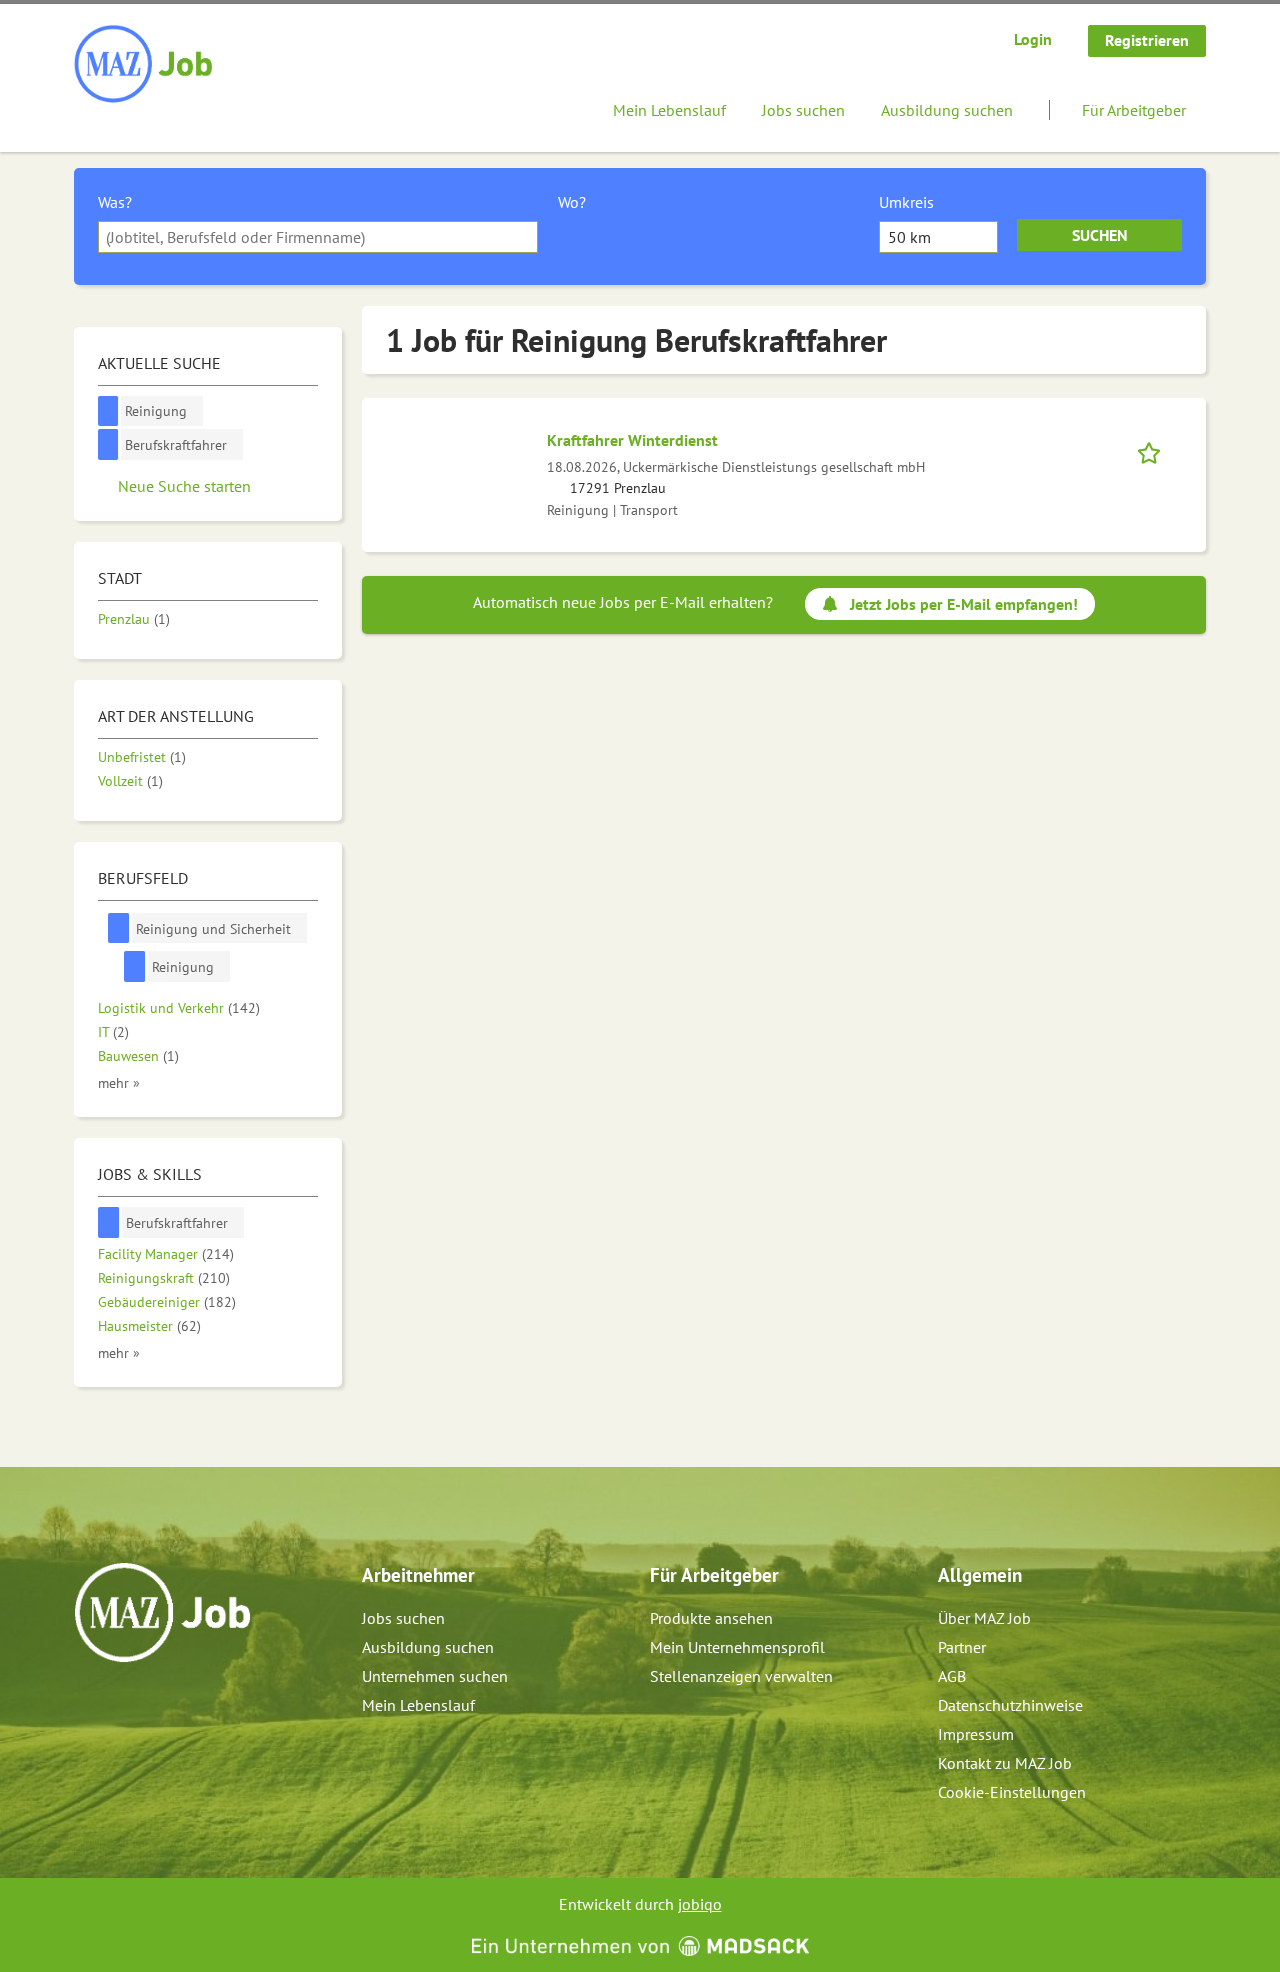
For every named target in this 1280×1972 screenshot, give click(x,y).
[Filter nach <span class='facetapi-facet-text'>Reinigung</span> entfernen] (108, 411)
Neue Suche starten (184, 486)
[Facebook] (90, 1705)
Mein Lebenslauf (669, 110)
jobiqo (700, 1904)
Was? (115, 202)
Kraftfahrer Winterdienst (632, 440)
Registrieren (1147, 40)
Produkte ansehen (711, 1618)
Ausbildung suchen (947, 110)
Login (1033, 39)
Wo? (572, 202)
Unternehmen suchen (435, 1676)
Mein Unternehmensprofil (737, 1647)
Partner (962, 1647)
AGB (952, 1676)
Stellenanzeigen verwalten (741, 1676)
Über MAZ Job (984, 1618)
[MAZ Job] (144, 65)
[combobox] (318, 237)
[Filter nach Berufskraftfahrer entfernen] (109, 1222)
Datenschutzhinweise (1010, 1705)
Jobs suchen (803, 110)
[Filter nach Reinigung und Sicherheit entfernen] (119, 928)
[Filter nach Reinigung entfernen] (135, 966)
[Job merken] (1155, 450)
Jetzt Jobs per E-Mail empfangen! (964, 604)
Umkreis (906, 202)
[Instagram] (123, 1705)
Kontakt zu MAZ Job (1005, 1763)
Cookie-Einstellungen (1012, 1792)
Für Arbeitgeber (1134, 110)
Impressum (976, 1734)
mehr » (119, 1082)
